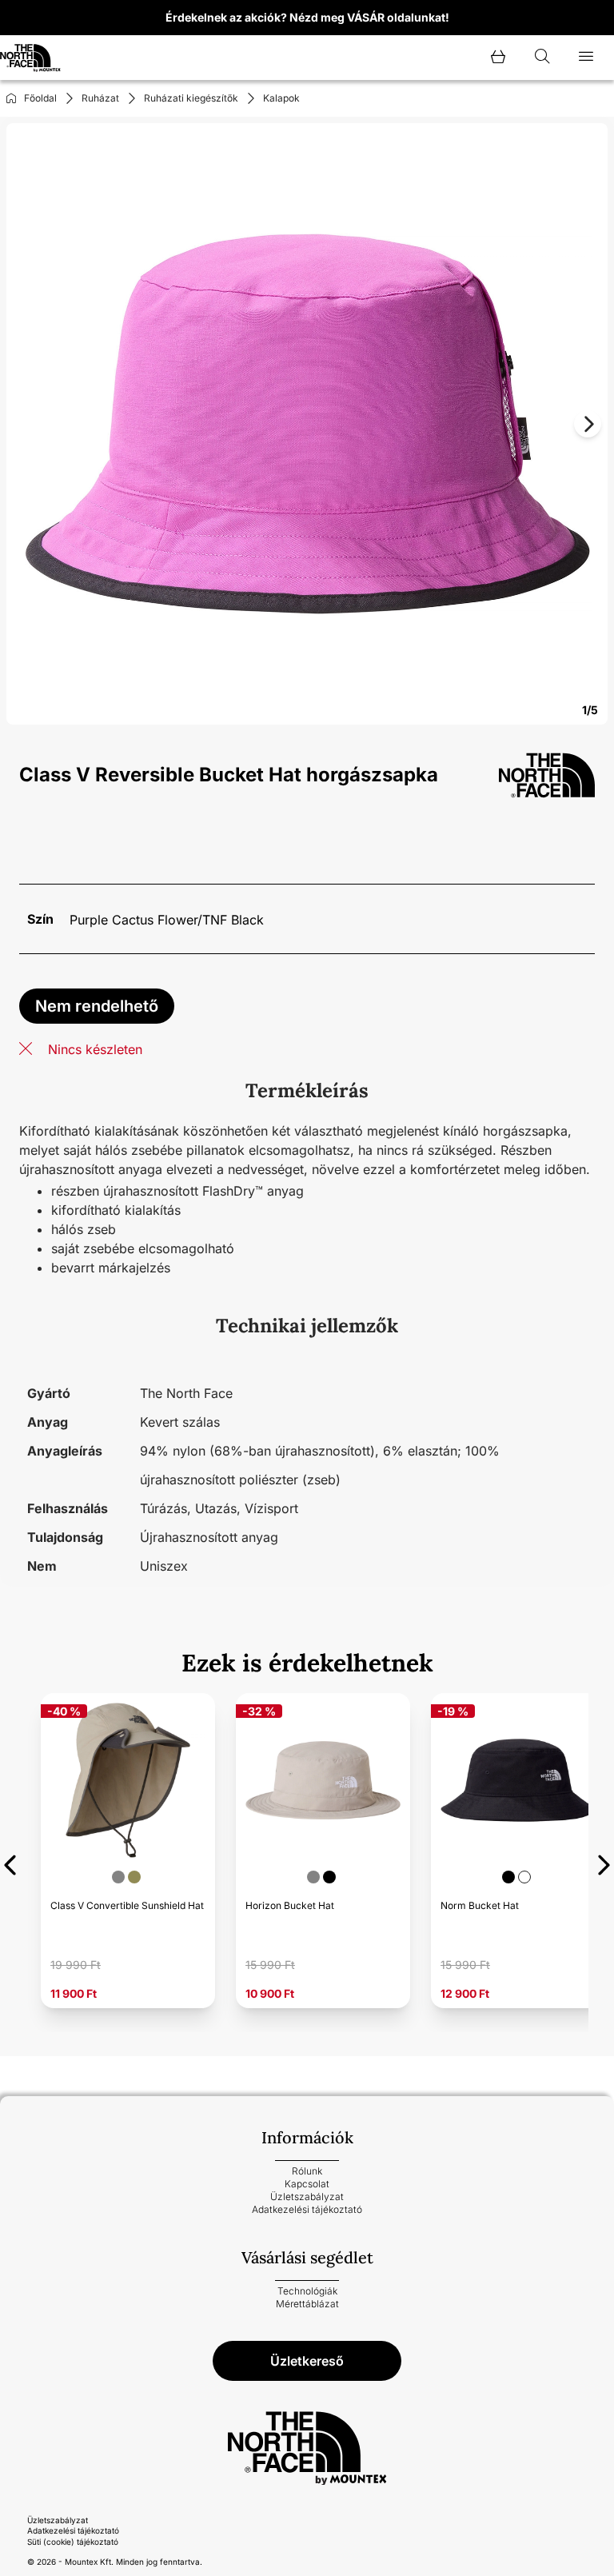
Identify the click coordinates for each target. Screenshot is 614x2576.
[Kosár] (498, 58)
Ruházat (100, 98)
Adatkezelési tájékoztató (307, 2209)
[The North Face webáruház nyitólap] (307, 2448)
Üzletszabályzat (307, 2197)
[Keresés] (542, 58)
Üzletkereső (307, 2361)
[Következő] (604, 1862)
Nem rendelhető (97, 1006)
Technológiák (307, 2291)
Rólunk (307, 2171)
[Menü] (586, 58)
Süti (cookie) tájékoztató (73, 2542)
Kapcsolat (307, 2184)
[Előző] (10, 1862)
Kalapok (281, 98)
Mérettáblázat (307, 2304)
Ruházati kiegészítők (191, 98)
